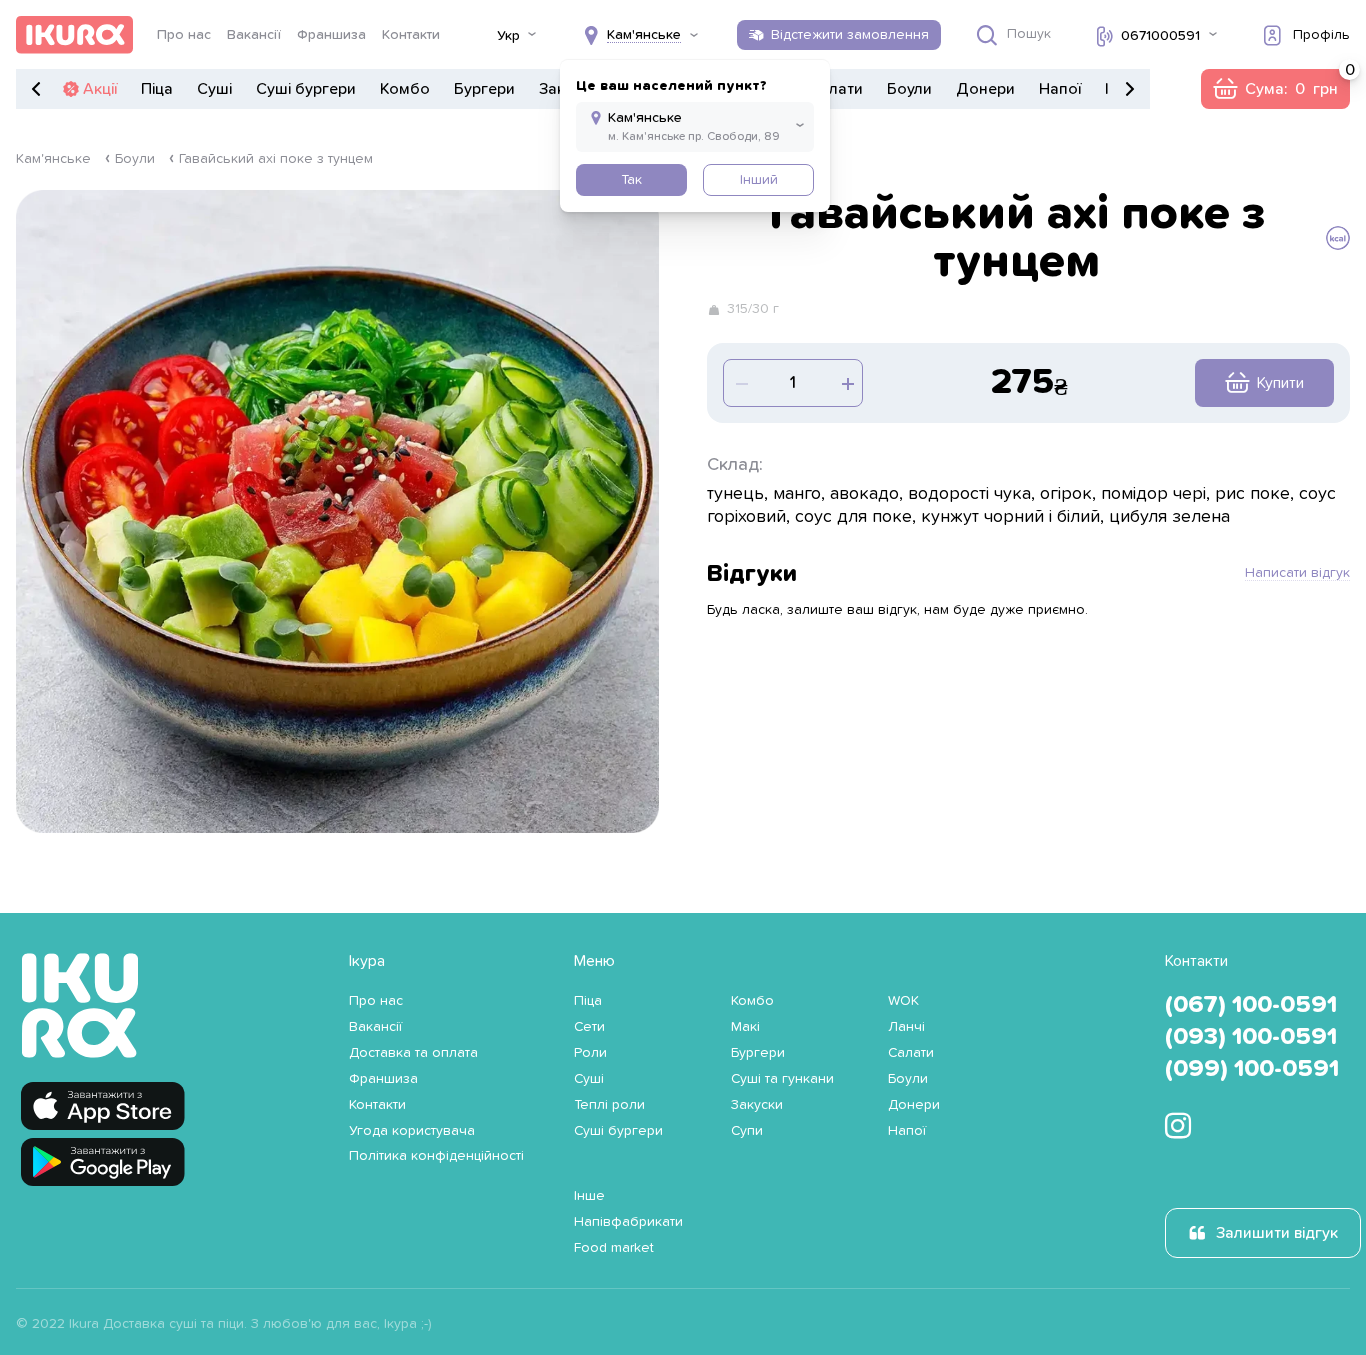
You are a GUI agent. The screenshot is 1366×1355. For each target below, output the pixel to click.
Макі (745, 1027)
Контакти (411, 35)
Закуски (757, 1105)
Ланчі (906, 1027)
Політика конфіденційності (436, 1156)
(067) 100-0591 (1251, 1005)
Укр (508, 36)
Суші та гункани (782, 1079)
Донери (985, 89)
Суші (214, 89)
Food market (614, 1248)
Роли (590, 1053)
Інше (589, 1196)
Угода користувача (412, 1131)
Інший (759, 180)
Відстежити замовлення (850, 35)
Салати (836, 89)
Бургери (484, 89)
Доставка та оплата (413, 1053)
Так (631, 180)
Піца (157, 89)
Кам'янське (53, 159)
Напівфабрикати (628, 1222)
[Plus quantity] (740, 383)
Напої (1060, 89)
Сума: (1275, 89)
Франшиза (331, 35)
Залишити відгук (1277, 1233)
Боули (909, 89)
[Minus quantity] (846, 383)
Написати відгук (1297, 573)
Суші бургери (306, 89)
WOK (903, 1001)
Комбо (405, 89)
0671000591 (1160, 36)
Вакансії (254, 35)
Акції (100, 89)
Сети (589, 1027)
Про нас (184, 35)
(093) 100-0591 (1251, 1037)
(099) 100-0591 (1252, 1069)
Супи (747, 1131)
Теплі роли (609, 1105)
